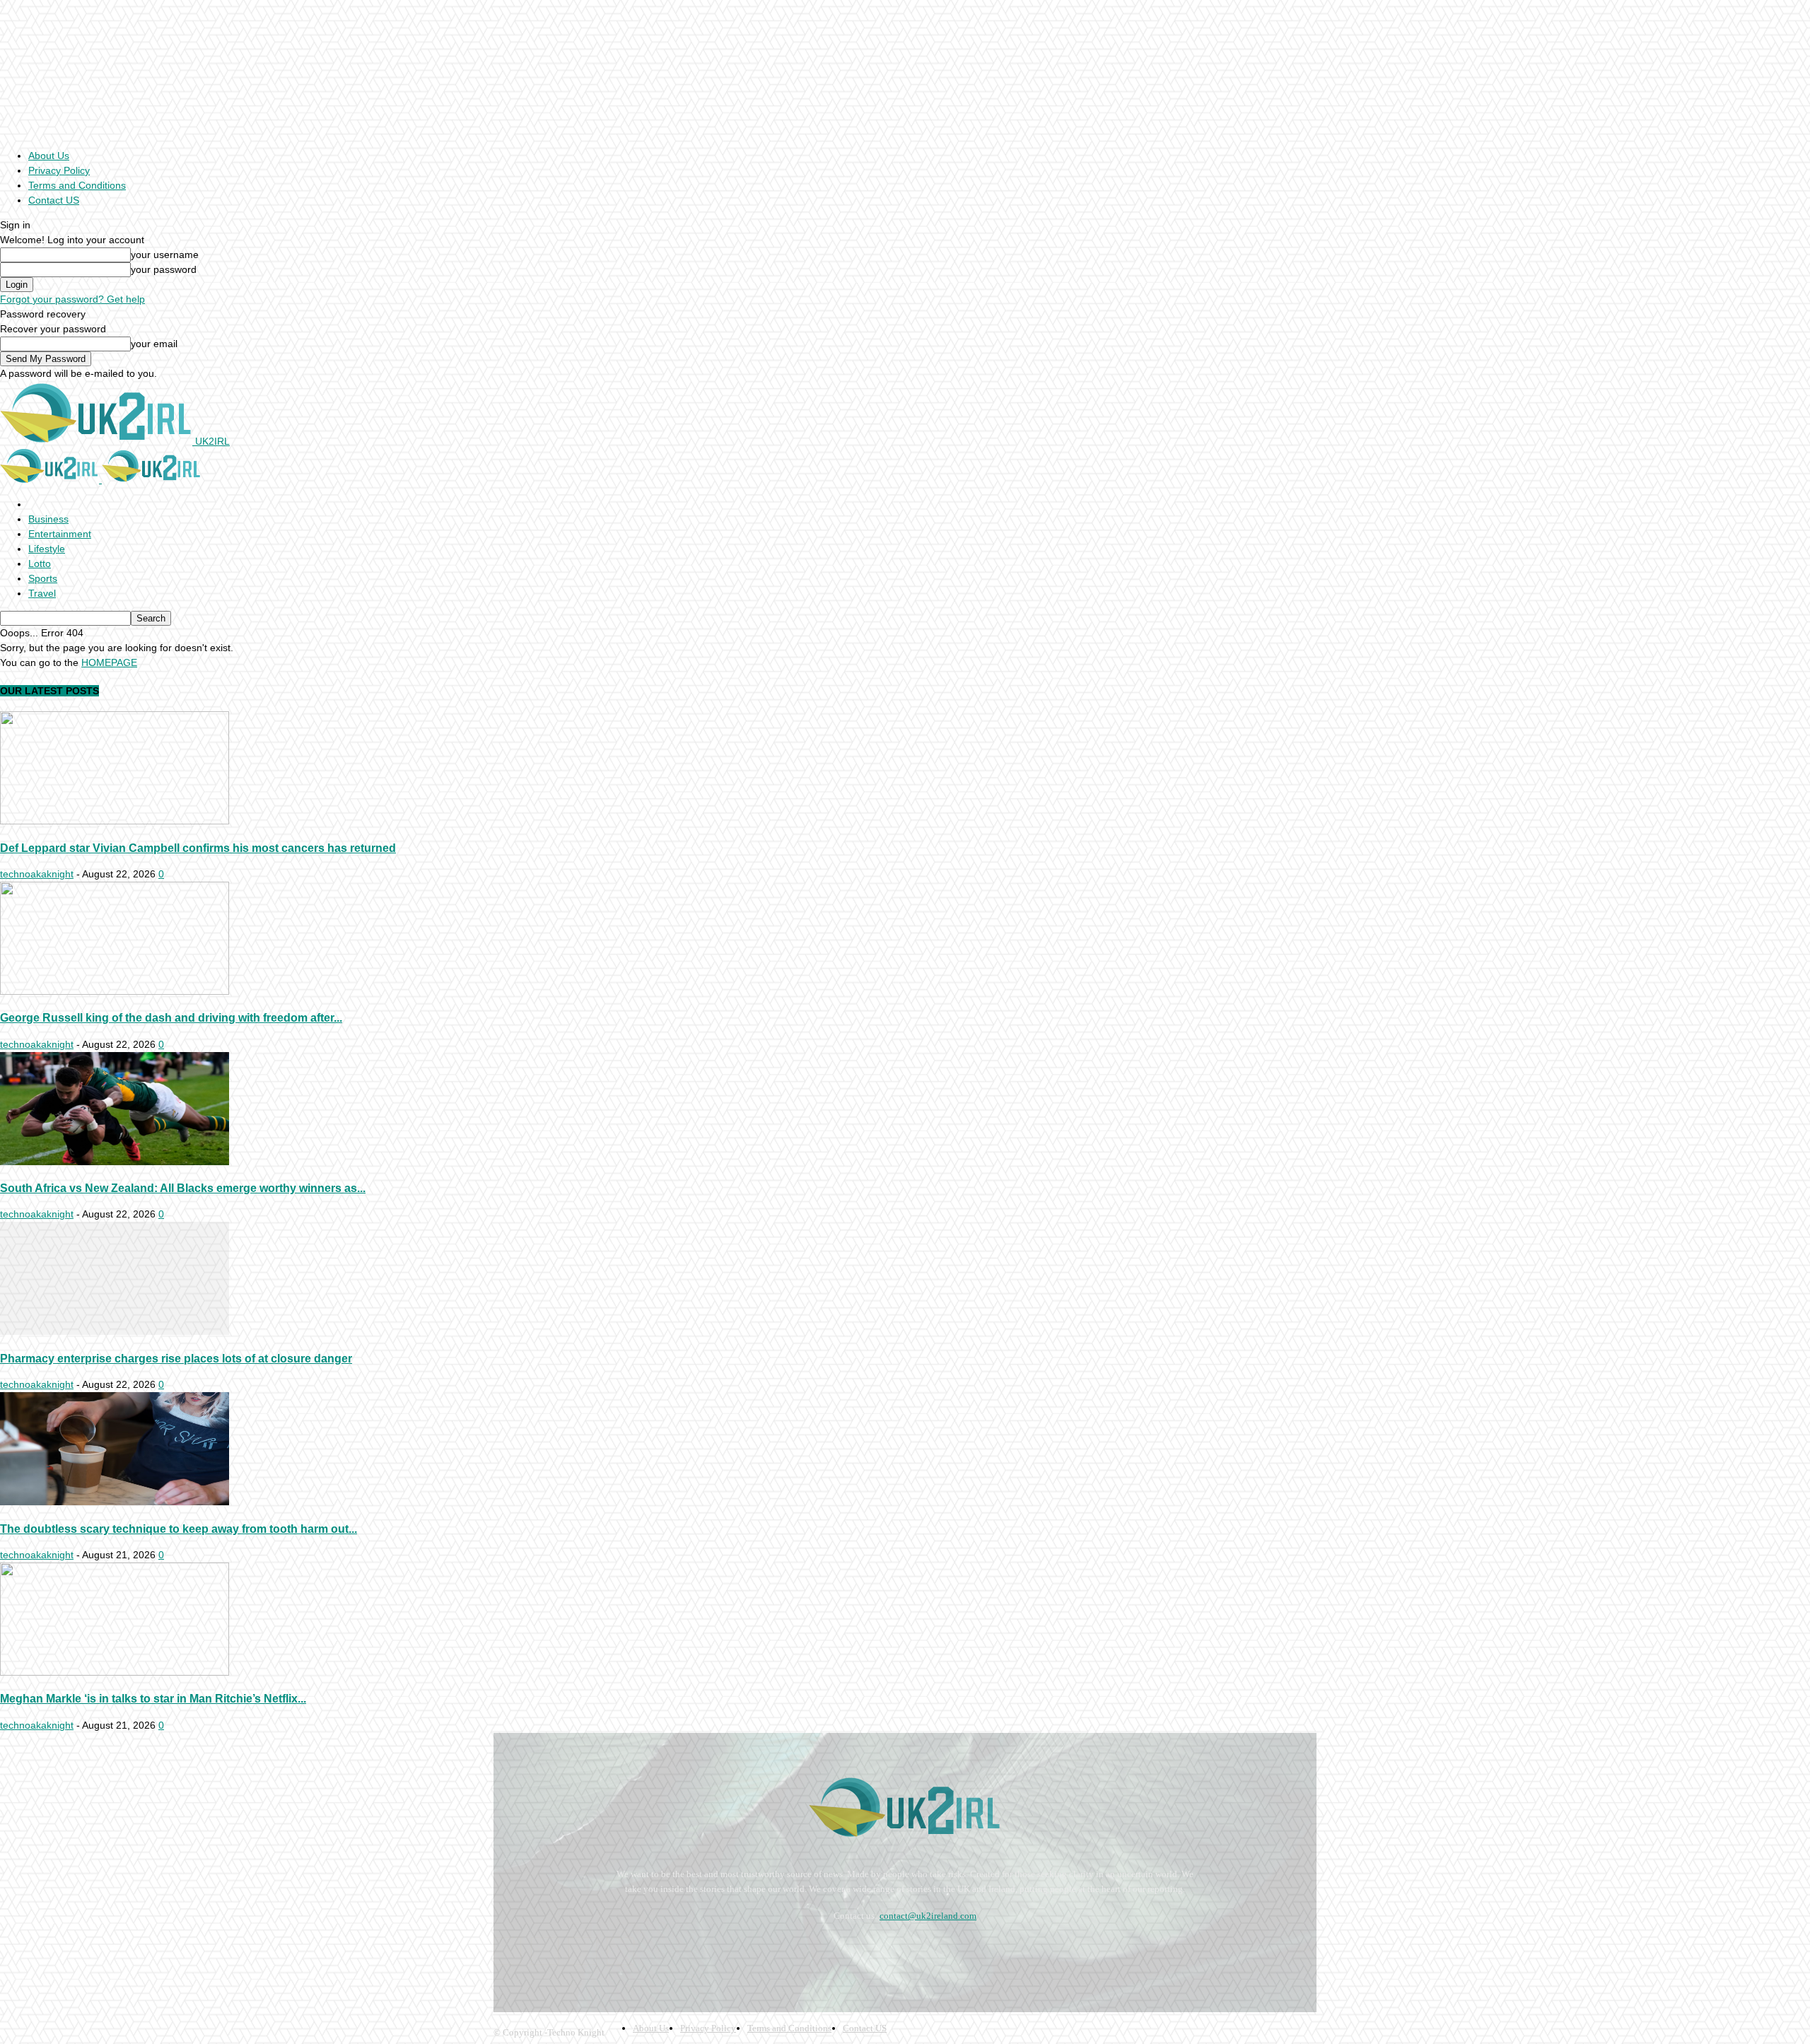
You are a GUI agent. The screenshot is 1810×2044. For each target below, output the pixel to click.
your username (165, 255)
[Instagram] (545, 1951)
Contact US (54, 200)
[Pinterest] (582, 1951)
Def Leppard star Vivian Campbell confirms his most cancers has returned (198, 848)
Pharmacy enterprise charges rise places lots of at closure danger (176, 1358)
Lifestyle (47, 549)
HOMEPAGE (109, 662)
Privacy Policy (59, 170)
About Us (49, 156)
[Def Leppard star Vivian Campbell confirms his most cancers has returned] (115, 821)
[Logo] (51, 479)
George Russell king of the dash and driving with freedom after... (171, 1017)
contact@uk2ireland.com (928, 1916)
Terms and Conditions (77, 185)
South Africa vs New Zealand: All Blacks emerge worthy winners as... (183, 1188)
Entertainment (60, 534)
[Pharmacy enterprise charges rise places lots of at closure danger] (115, 1331)
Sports (43, 578)
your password (164, 269)
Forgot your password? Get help (72, 299)
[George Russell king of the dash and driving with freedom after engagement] (115, 991)
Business (48, 519)
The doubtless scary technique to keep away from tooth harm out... (179, 1529)
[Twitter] (620, 1951)
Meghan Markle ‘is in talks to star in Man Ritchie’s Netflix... (153, 1698)
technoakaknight (37, 874)
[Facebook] (507, 1951)
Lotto (40, 563)
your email (154, 344)
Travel (42, 593)
